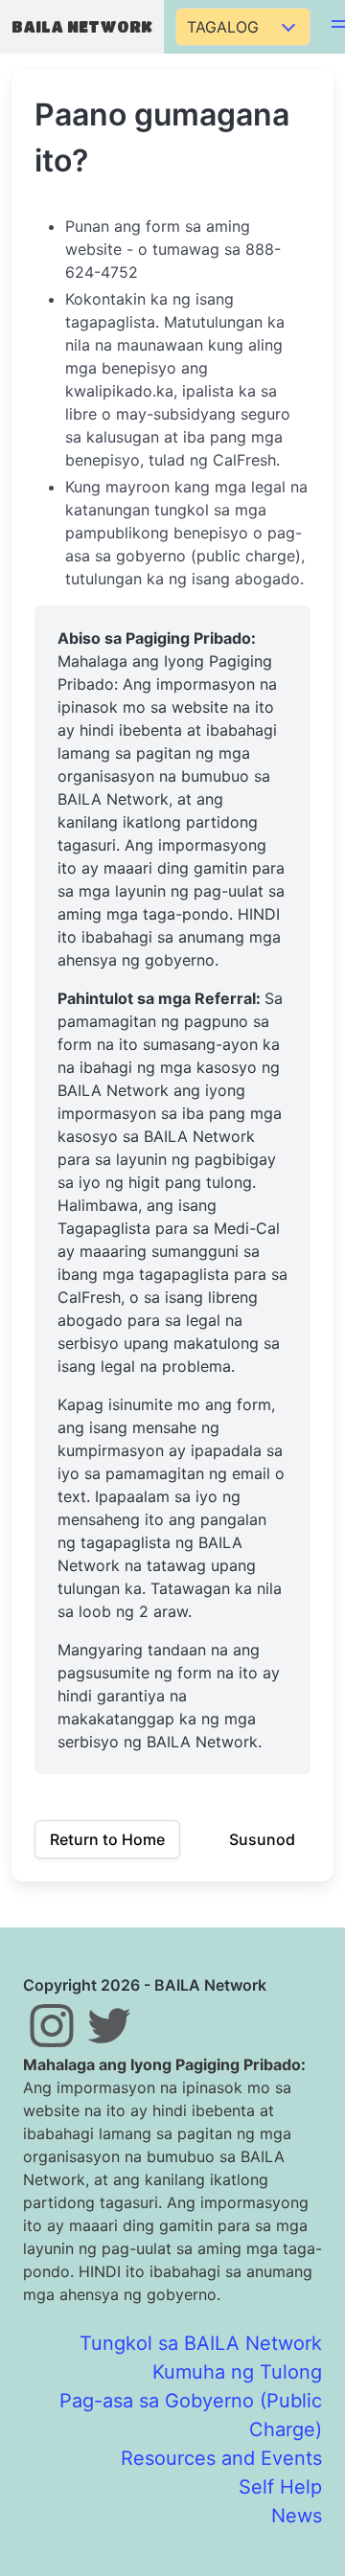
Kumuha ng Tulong (237, 2372)
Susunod (262, 1839)
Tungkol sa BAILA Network (201, 2343)
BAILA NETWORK (82, 26)
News (297, 2516)
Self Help (280, 2487)
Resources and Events (221, 2458)
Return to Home (107, 1839)
